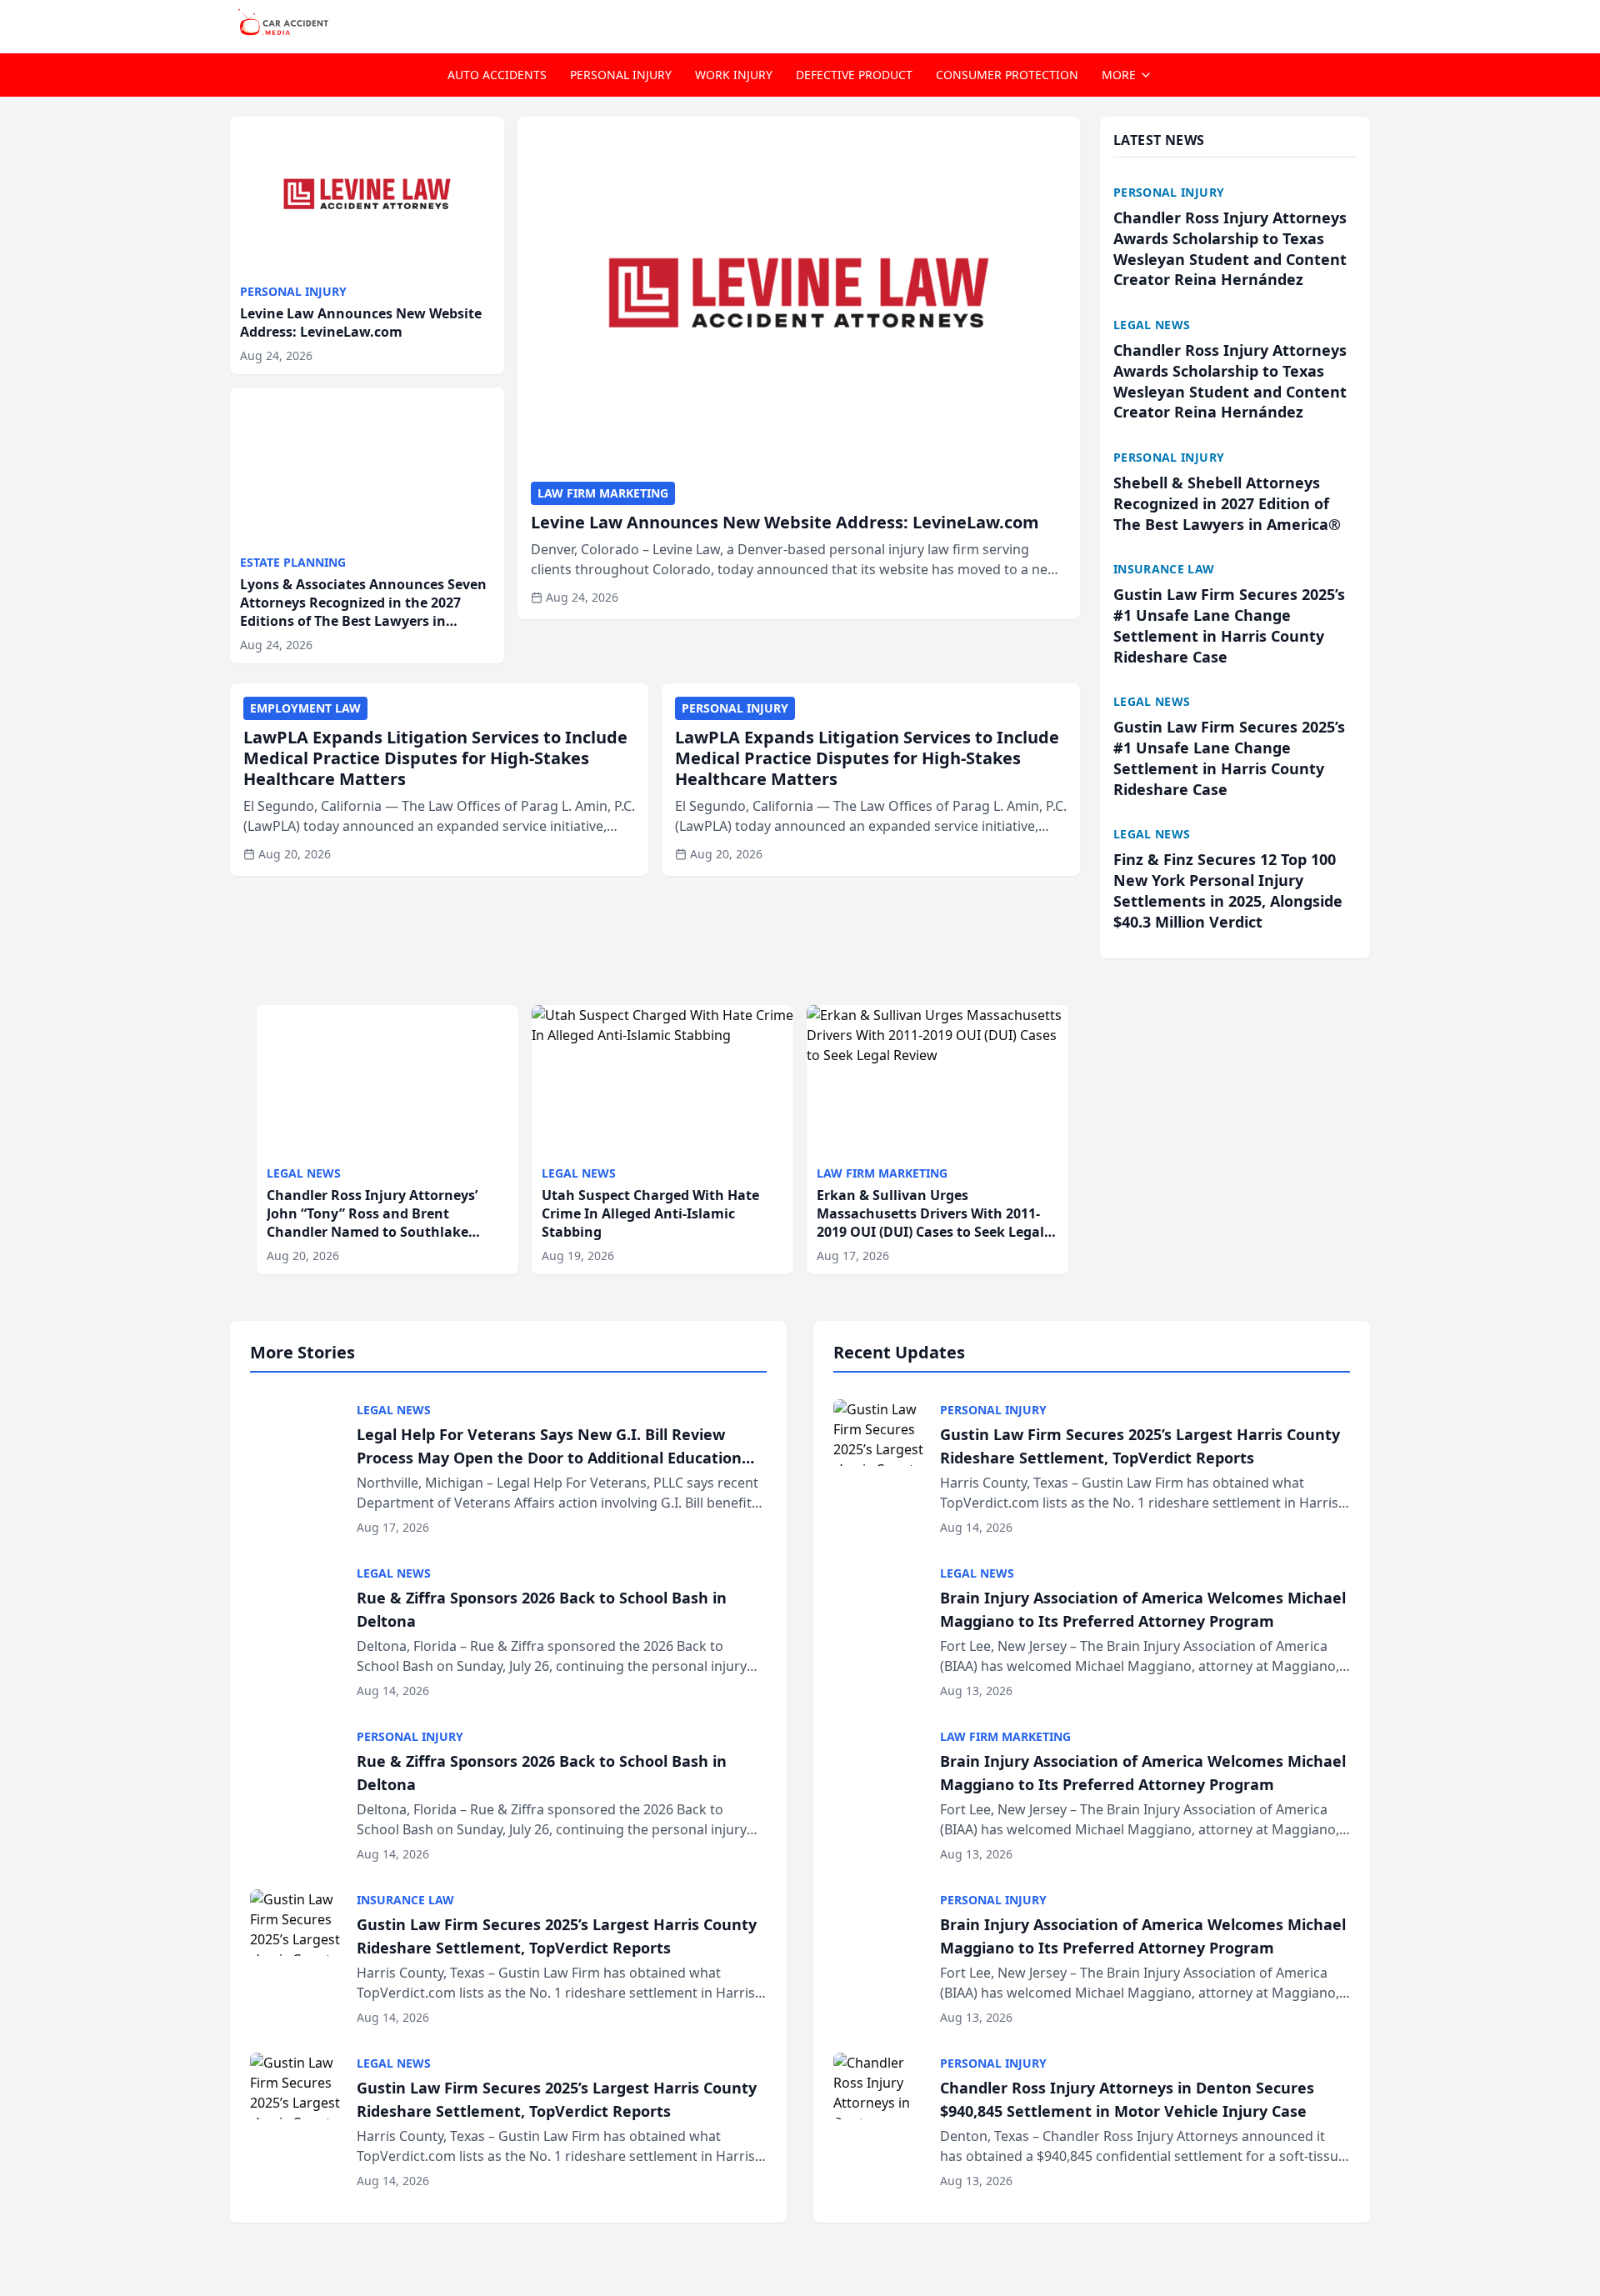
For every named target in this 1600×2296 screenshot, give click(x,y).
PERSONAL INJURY (621, 75)
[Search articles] (1362, 23)
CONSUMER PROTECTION (1007, 75)
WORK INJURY (734, 75)
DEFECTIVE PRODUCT (854, 75)
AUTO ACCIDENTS (497, 75)
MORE (1119, 75)
